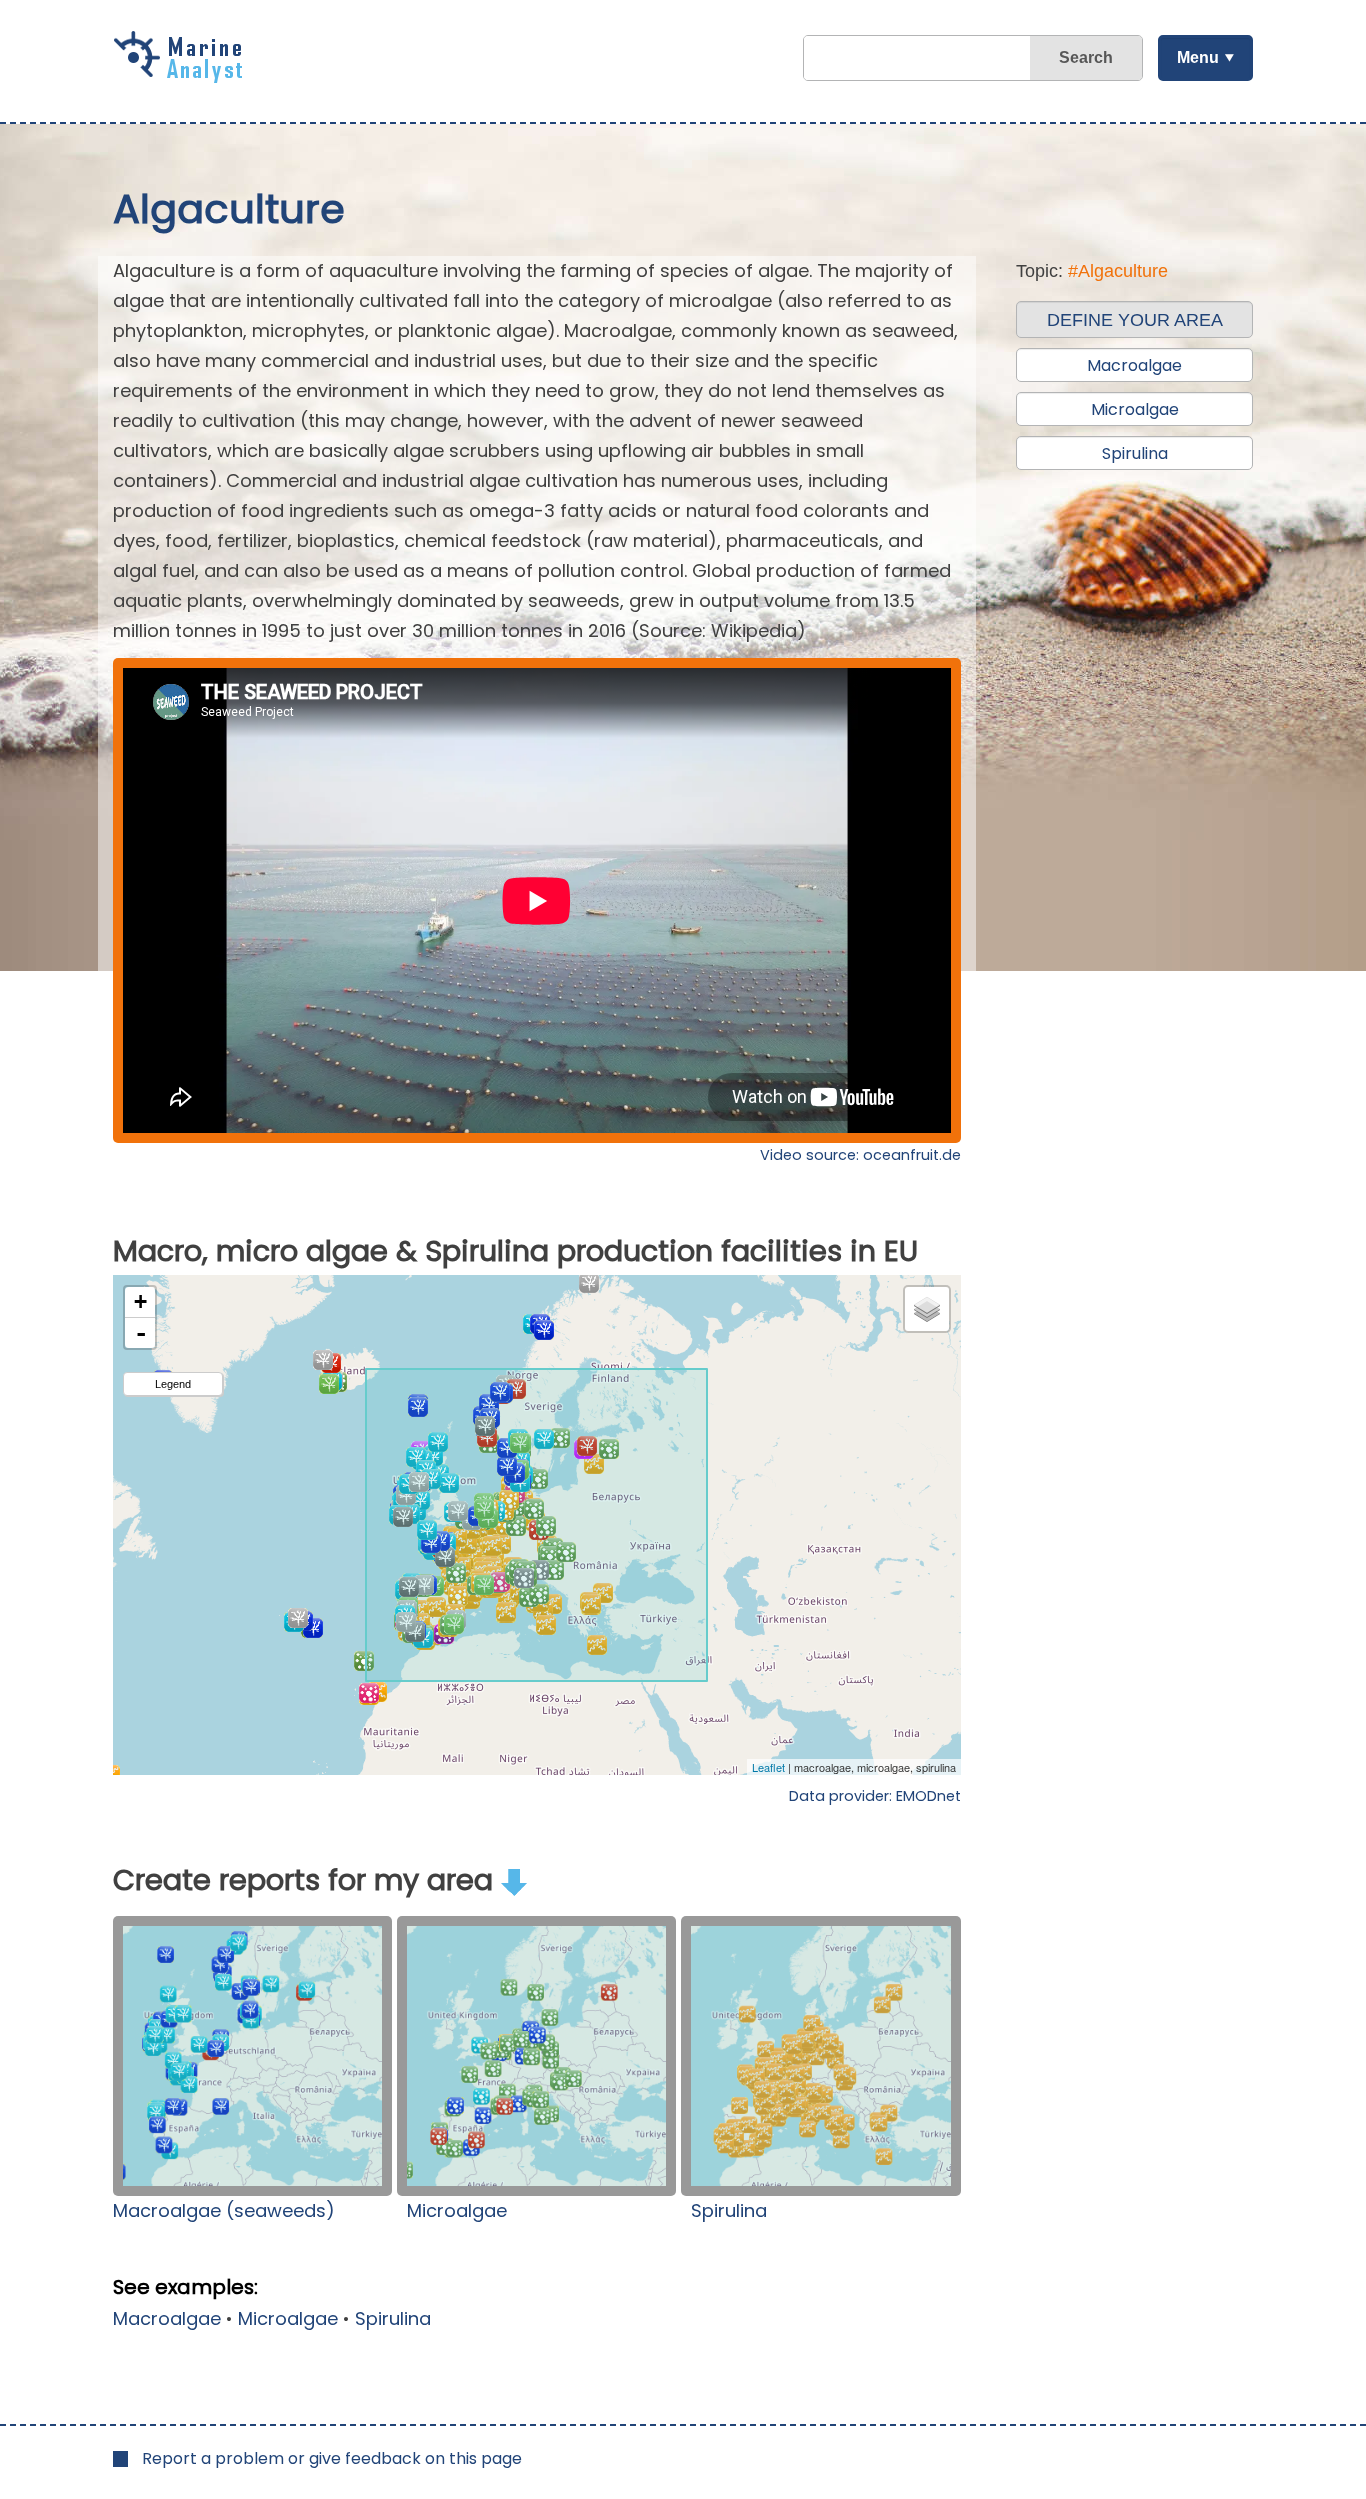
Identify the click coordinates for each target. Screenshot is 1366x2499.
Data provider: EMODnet (875, 1796)
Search (1086, 57)
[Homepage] (183, 76)
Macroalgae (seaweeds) (224, 2210)
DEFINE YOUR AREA (1135, 320)
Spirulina (729, 2210)
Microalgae (457, 2210)
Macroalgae (167, 2318)
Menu (1198, 57)
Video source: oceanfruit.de (860, 1155)
